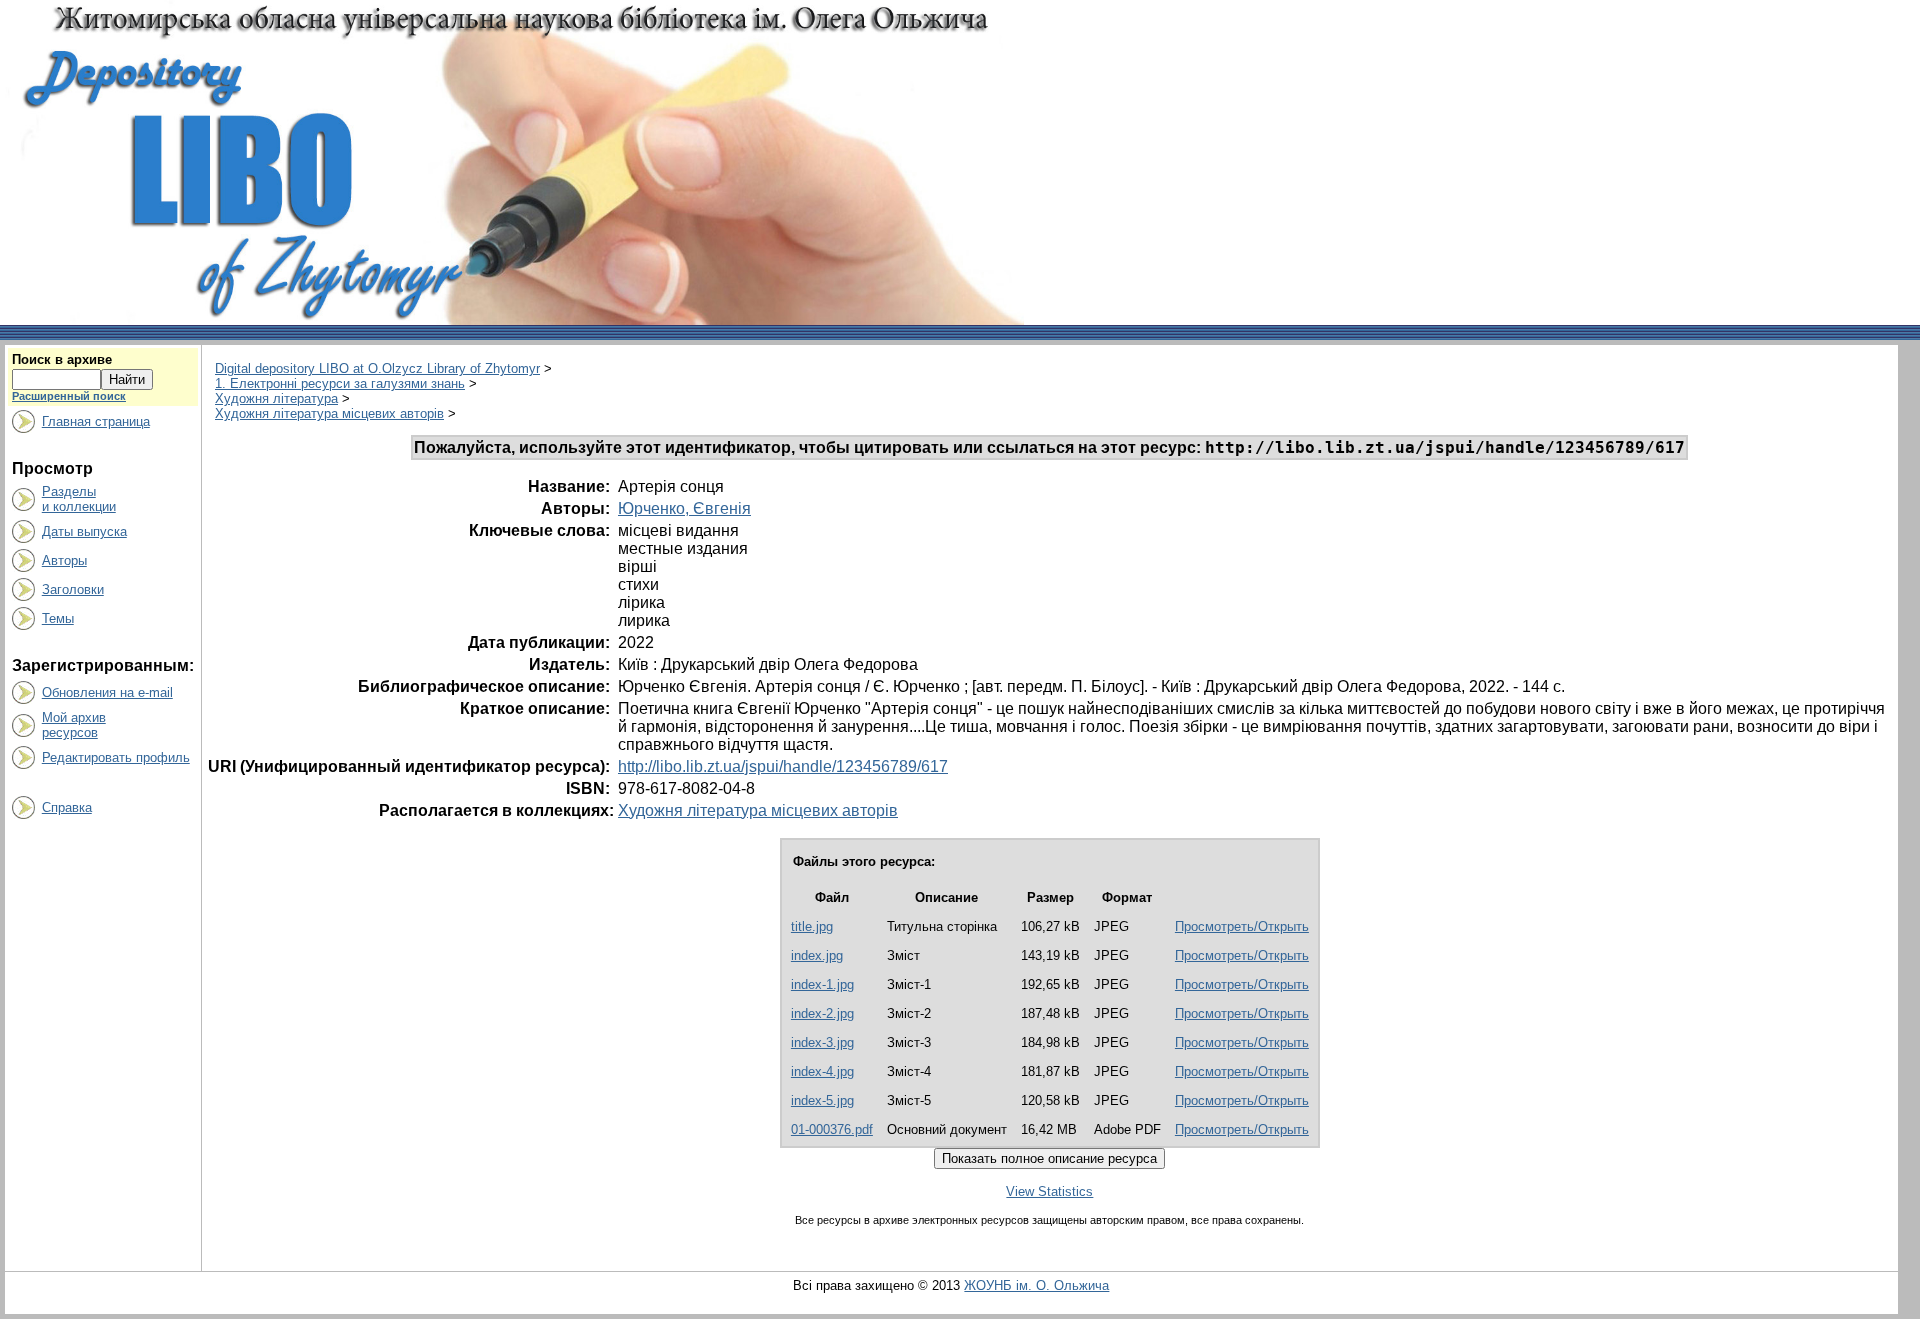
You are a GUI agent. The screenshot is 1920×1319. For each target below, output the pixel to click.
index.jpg (817, 955)
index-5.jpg (822, 1100)
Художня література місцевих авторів (329, 413)
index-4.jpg (822, 1071)
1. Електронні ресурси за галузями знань (340, 383)
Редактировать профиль (116, 757)
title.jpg (812, 926)
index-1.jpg (822, 984)
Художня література (276, 398)
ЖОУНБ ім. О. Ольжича (1036, 1285)
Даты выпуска (84, 531)
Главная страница (96, 421)
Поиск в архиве (62, 359)
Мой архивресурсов (74, 725)
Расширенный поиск (69, 396)
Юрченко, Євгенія (684, 508)
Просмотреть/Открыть (1242, 926)
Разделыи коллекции (79, 499)
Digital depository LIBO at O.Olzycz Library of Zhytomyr (377, 368)
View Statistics (1049, 1191)
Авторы (64, 560)
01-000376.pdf (832, 1129)
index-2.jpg (822, 1013)
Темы (58, 618)
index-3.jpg (822, 1042)
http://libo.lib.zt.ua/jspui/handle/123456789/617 (783, 766)
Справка (67, 807)
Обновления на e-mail (107, 692)
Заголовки (73, 589)
